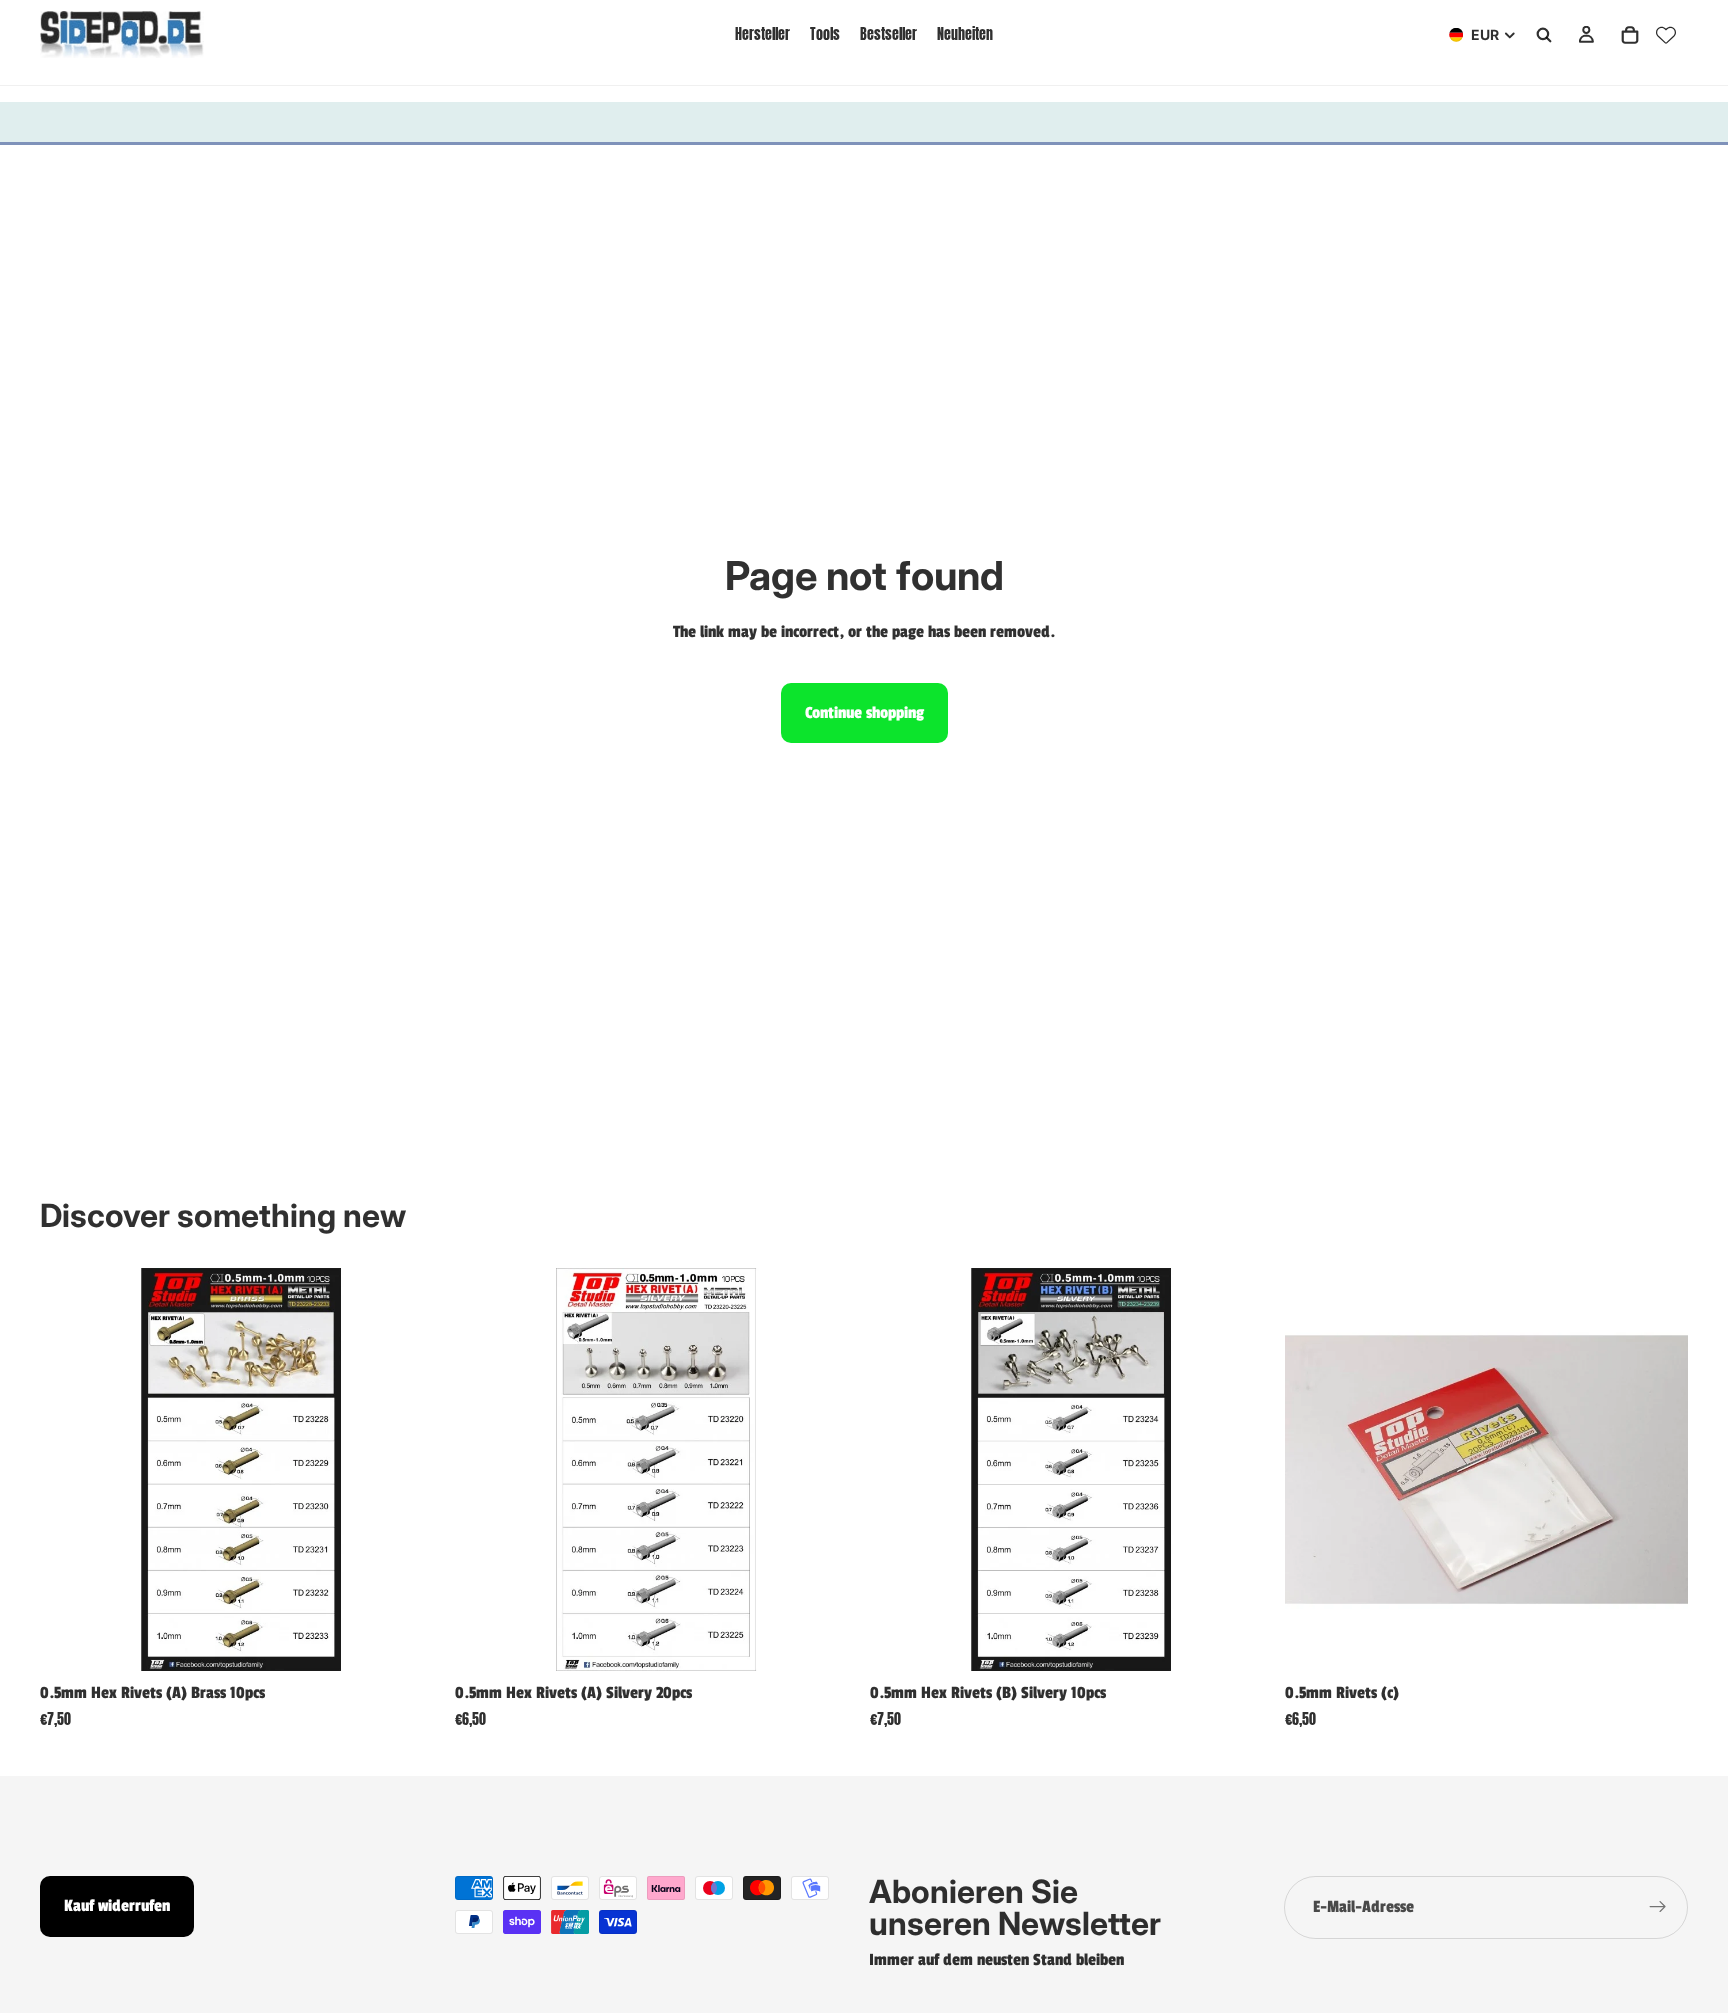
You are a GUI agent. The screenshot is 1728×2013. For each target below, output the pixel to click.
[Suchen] (1544, 35)
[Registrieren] (1658, 1908)
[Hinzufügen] (412, 1640)
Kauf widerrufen (117, 1906)
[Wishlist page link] (1666, 35)
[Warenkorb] (1630, 35)
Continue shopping (864, 713)
